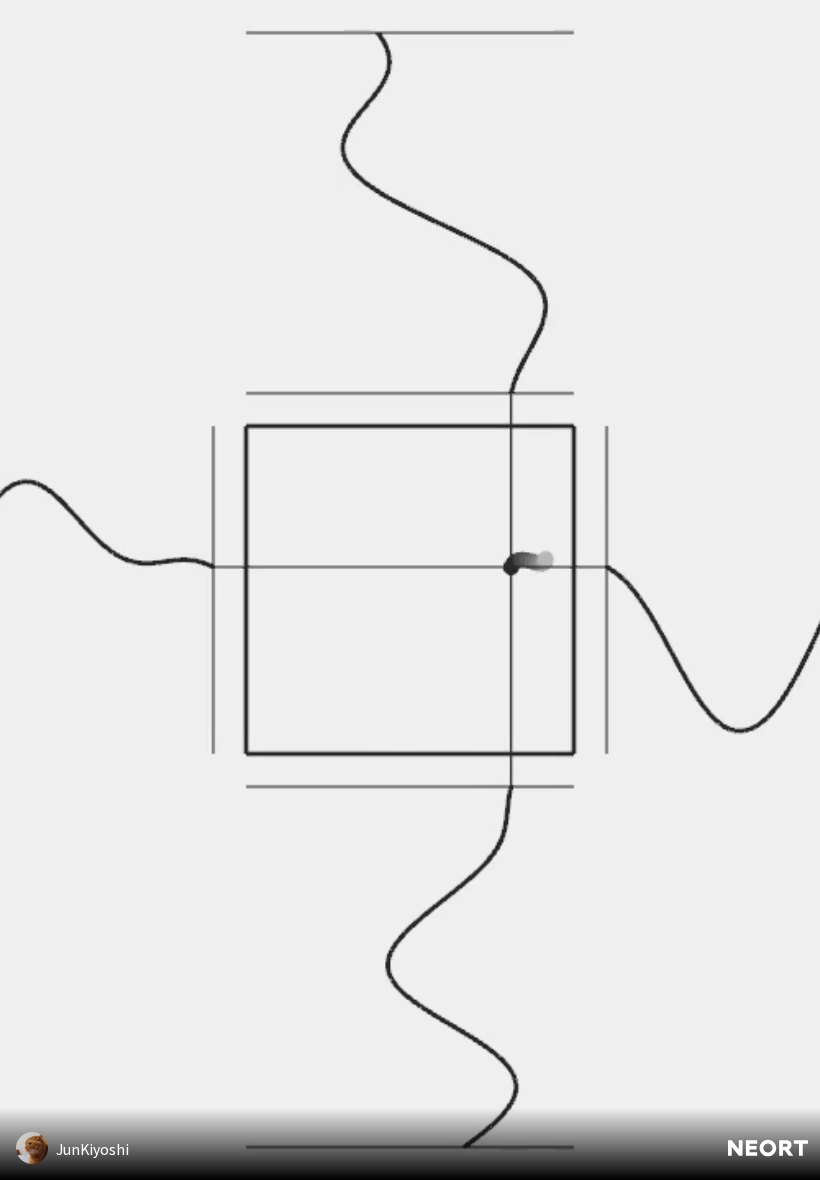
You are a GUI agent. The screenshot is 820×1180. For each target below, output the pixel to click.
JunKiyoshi (92, 1149)
